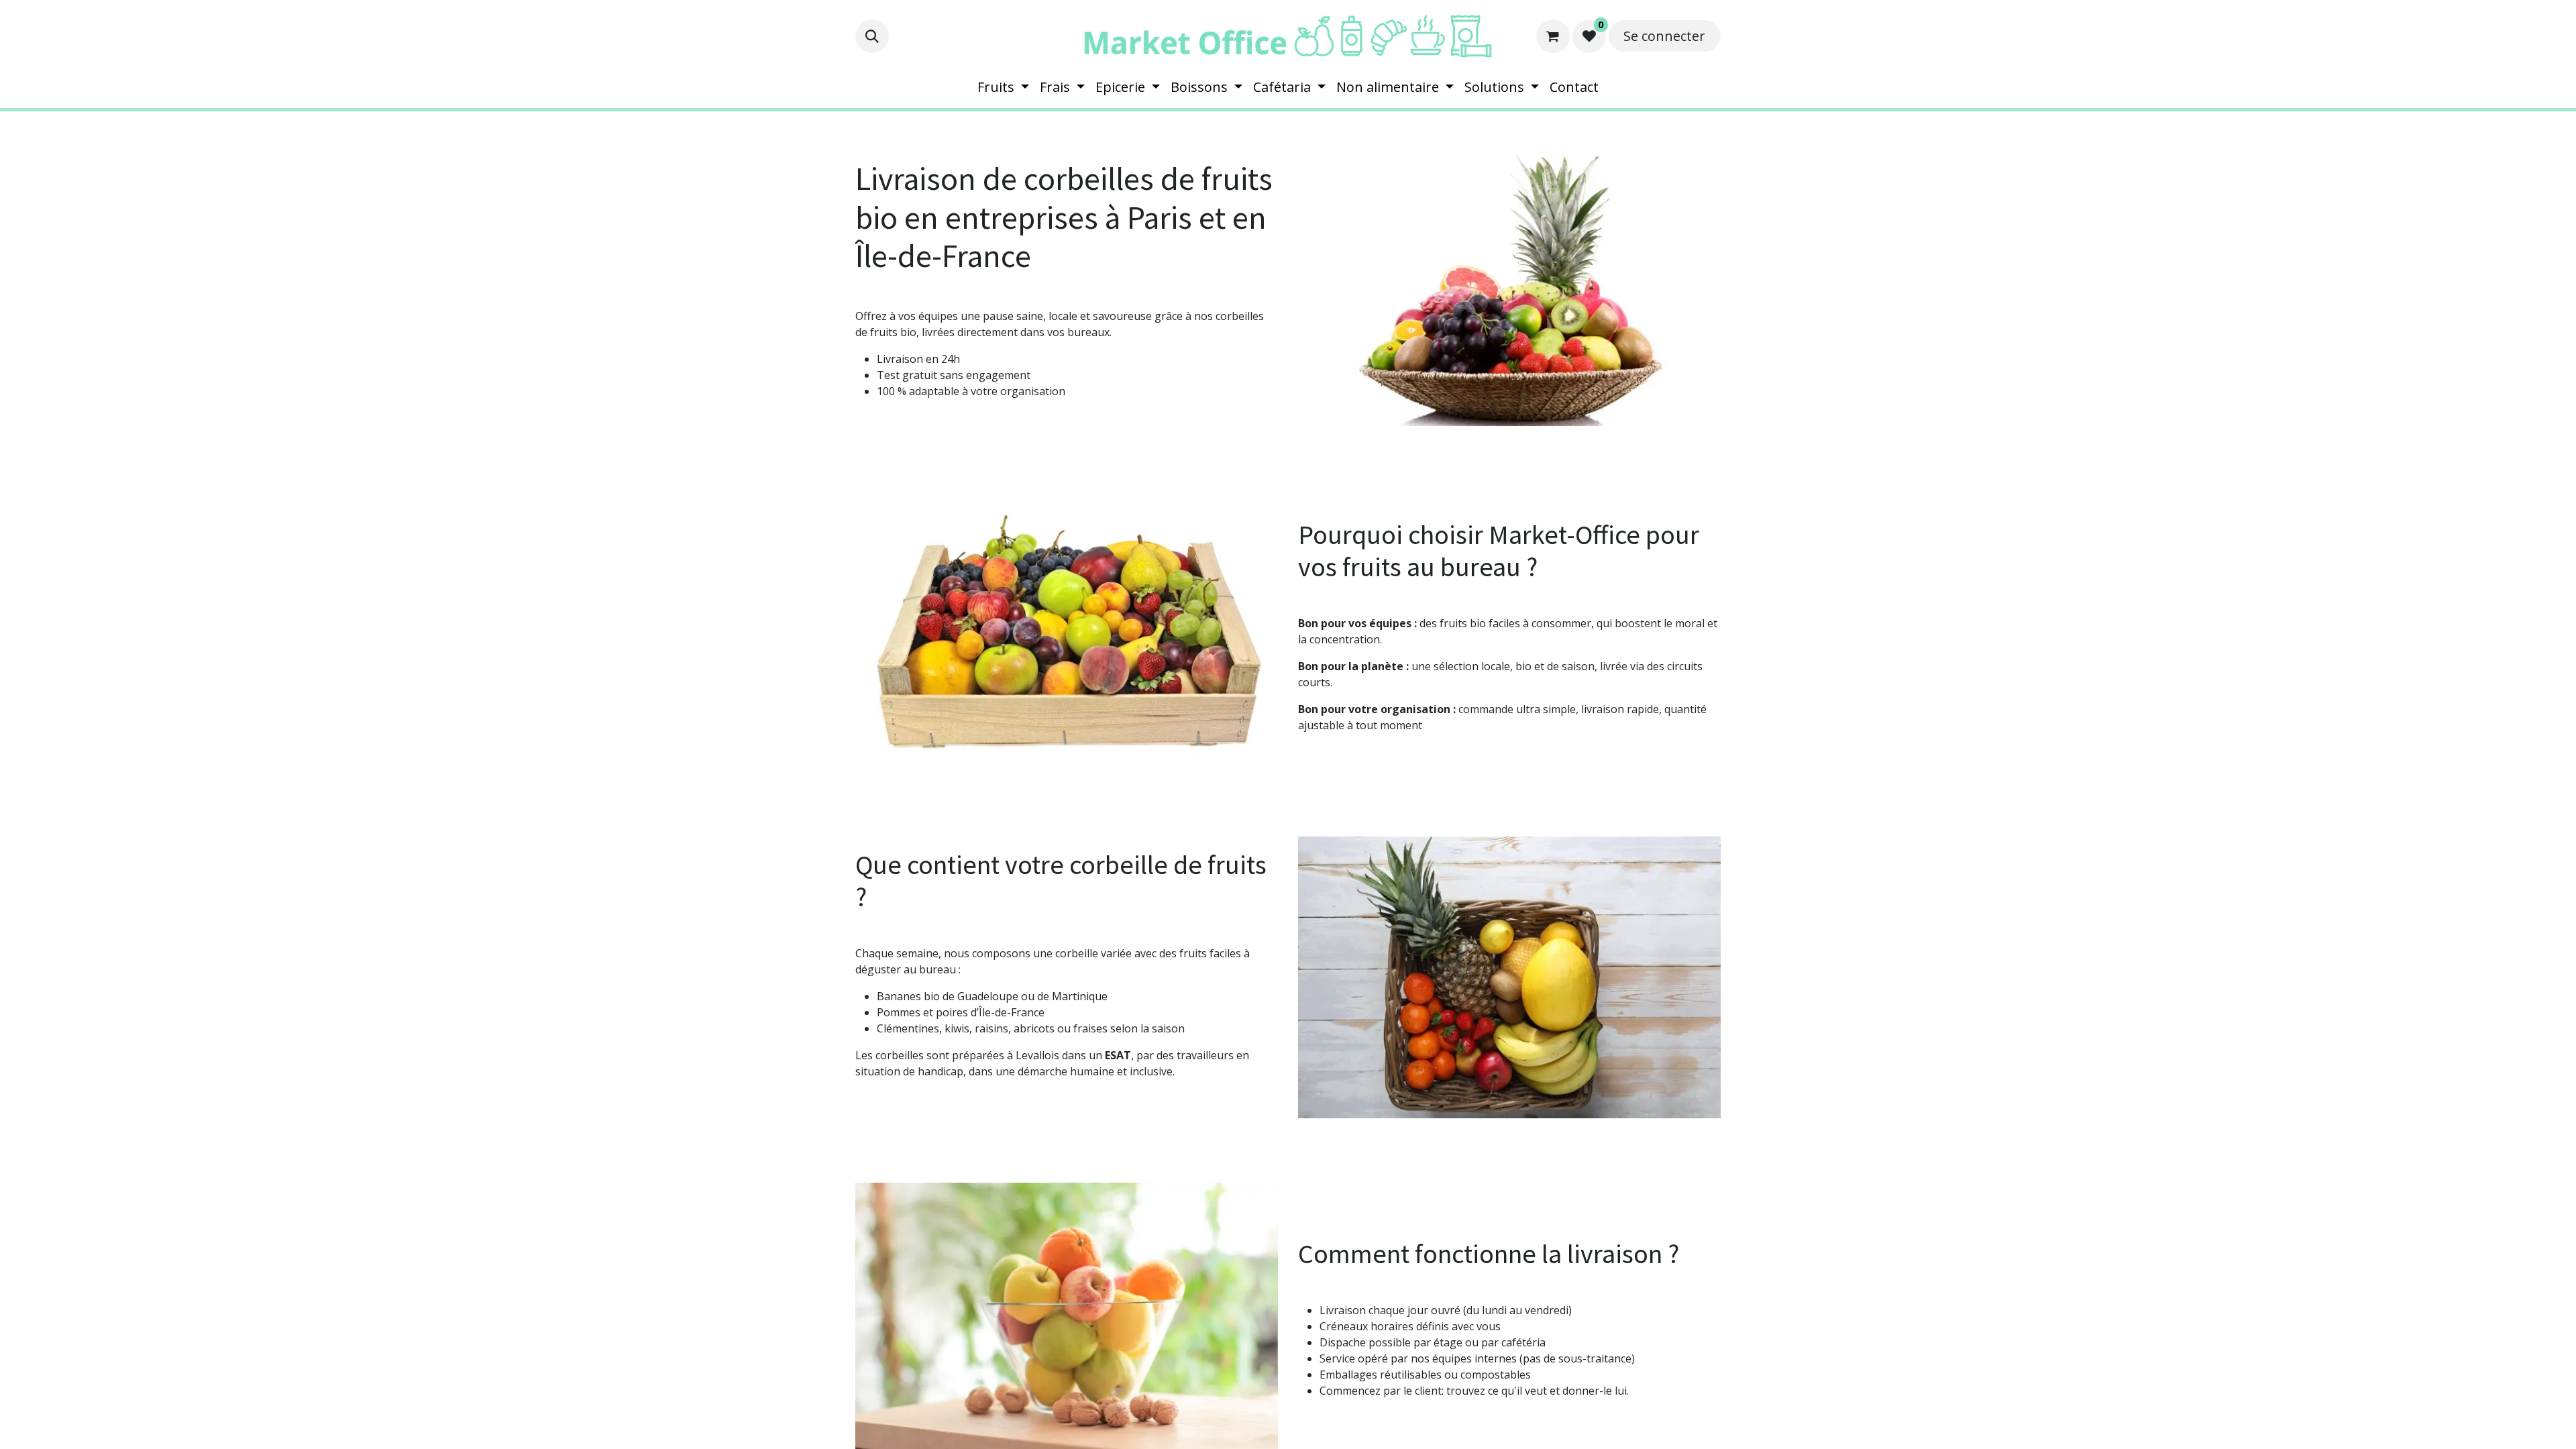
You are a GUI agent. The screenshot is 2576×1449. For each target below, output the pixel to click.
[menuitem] (1003, 87)
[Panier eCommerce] (1553, 36)
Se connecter (1664, 36)
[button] (872, 36)
